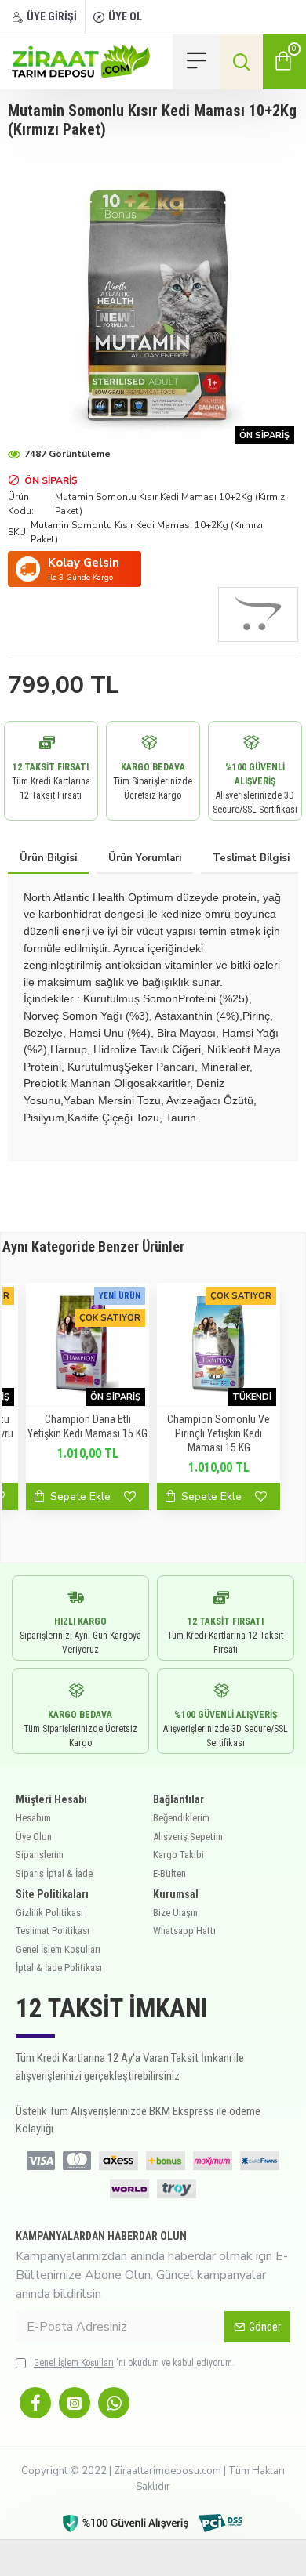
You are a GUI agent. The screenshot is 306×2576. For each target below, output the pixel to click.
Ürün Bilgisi (48, 858)
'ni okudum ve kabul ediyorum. (134, 2363)
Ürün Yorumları (145, 858)
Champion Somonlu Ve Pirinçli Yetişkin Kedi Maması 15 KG (219, 1433)
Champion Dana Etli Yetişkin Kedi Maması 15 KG (87, 1426)
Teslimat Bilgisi (251, 858)
